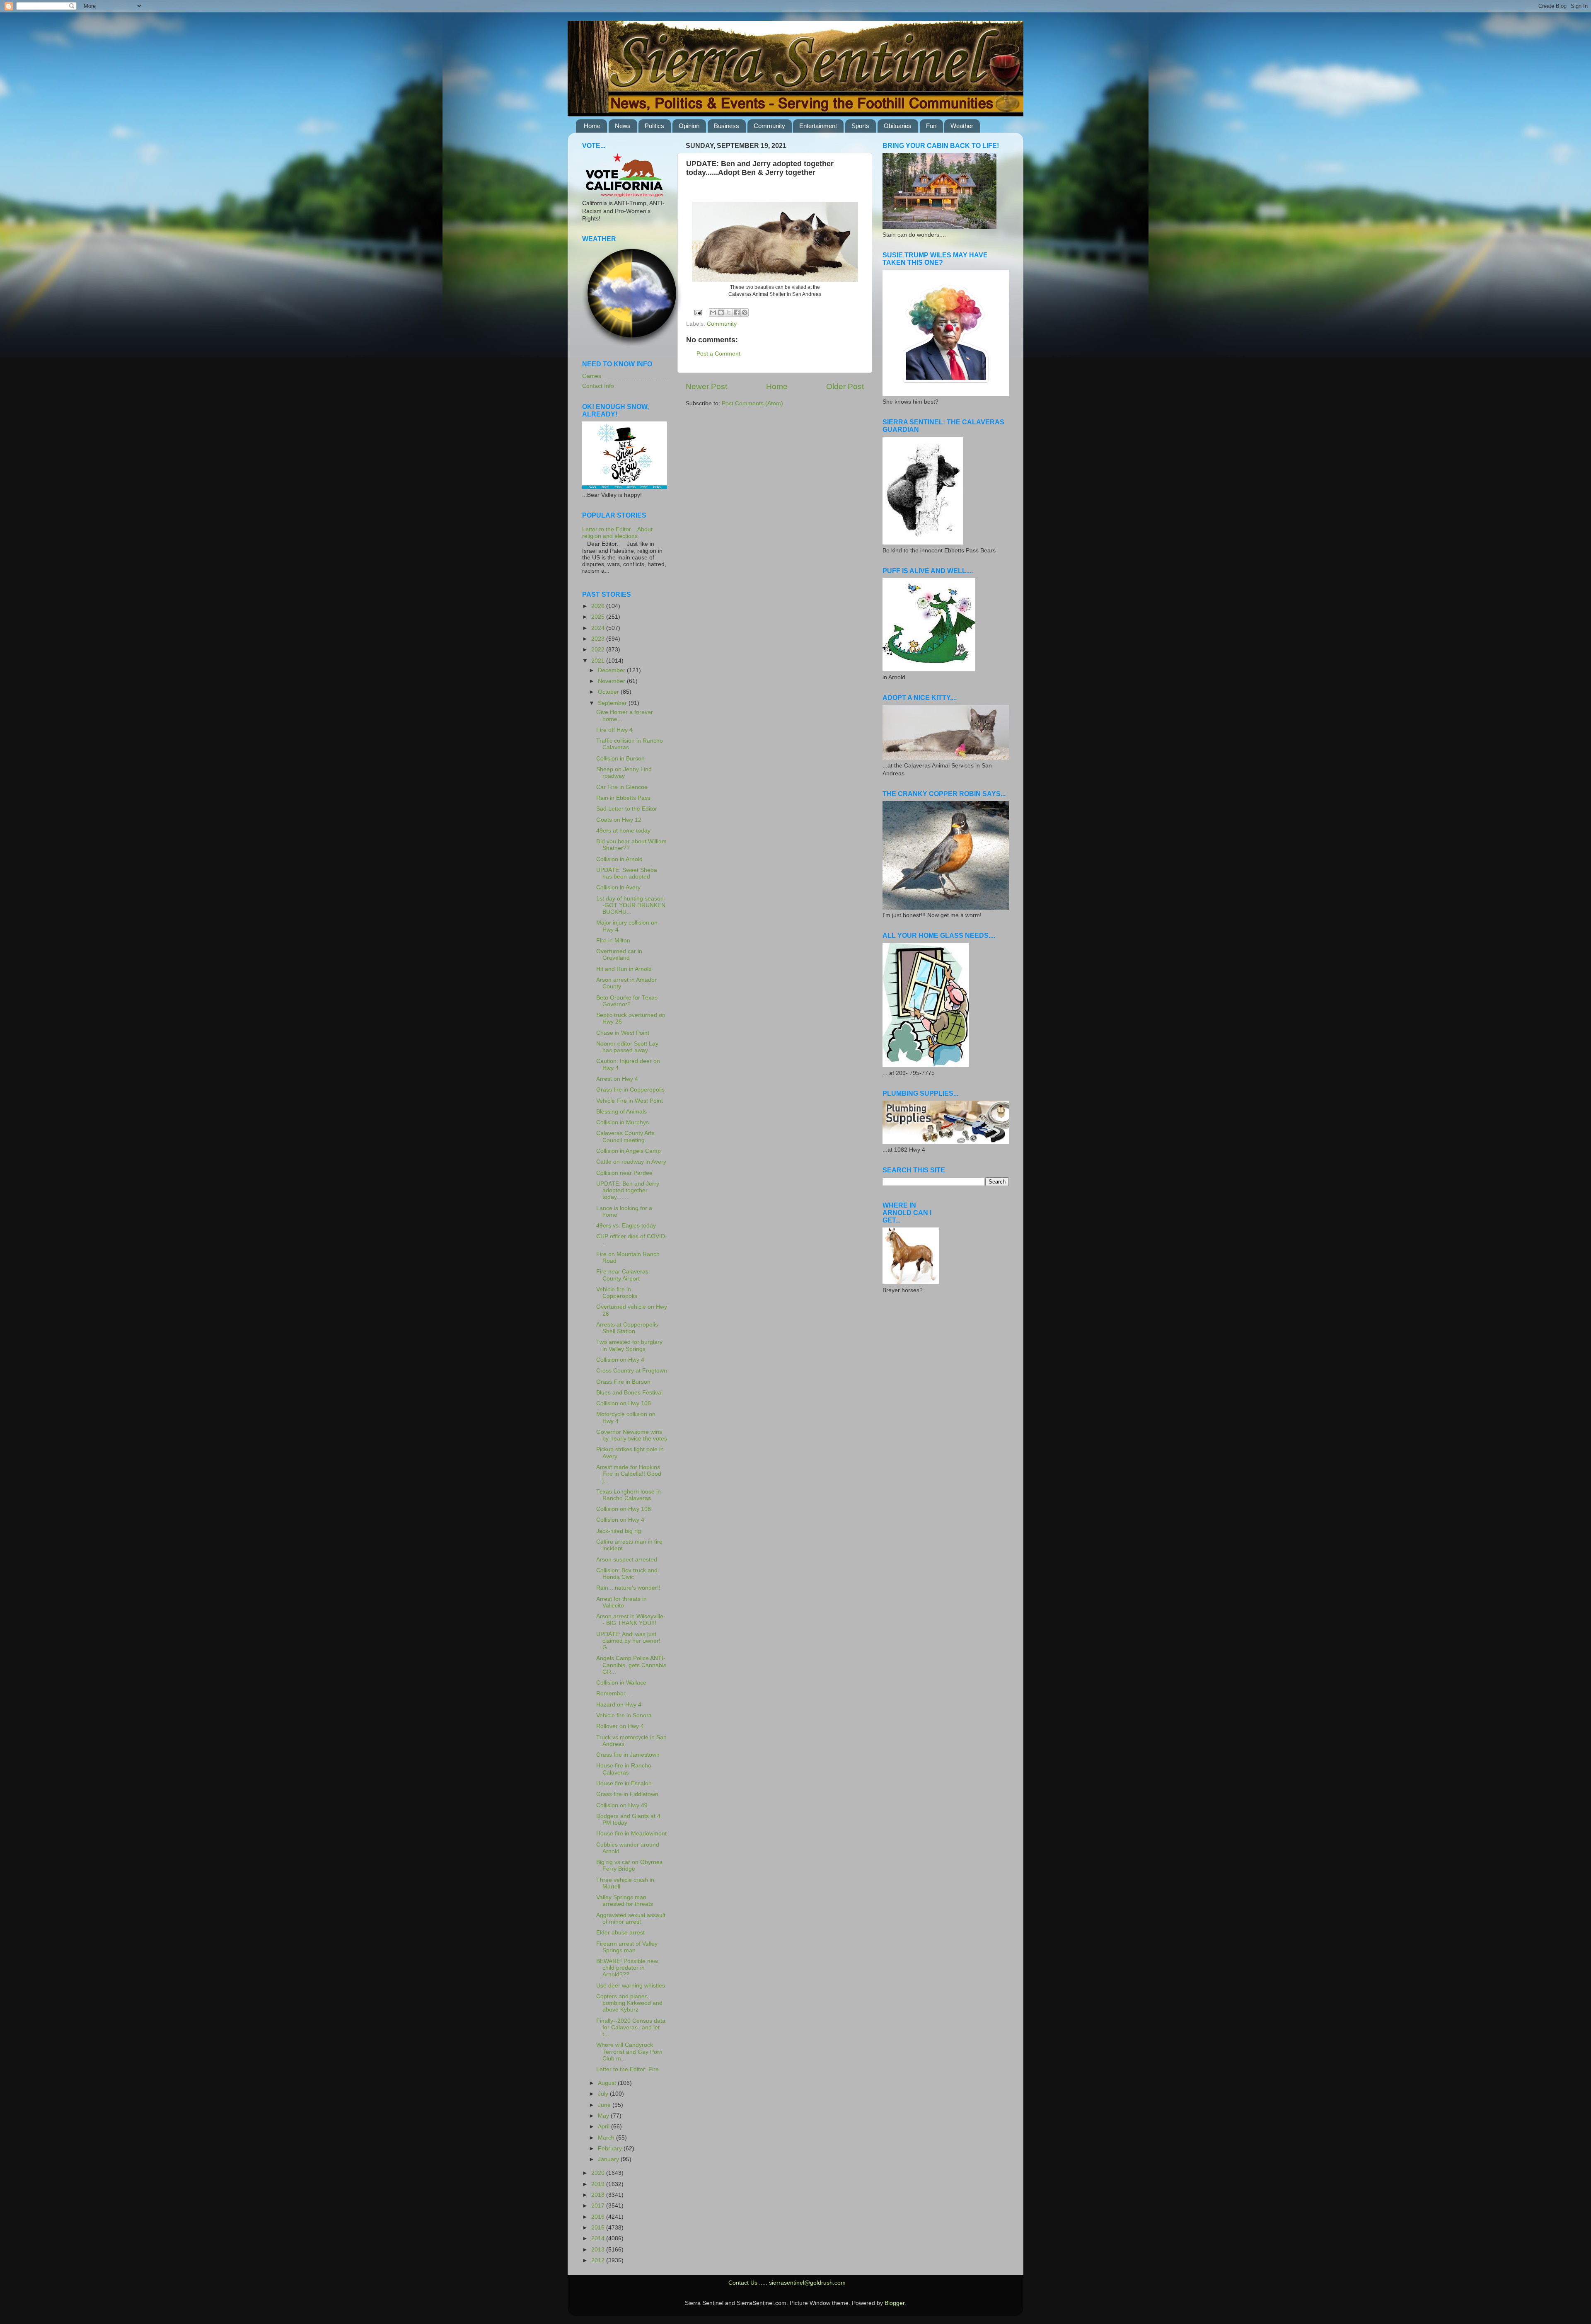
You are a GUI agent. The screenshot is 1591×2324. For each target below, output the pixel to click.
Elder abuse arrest (620, 1933)
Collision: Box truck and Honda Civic (627, 1574)
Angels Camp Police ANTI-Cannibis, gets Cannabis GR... (631, 1665)
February (611, 2148)
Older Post (845, 386)
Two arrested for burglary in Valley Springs (629, 1345)
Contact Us (743, 2283)
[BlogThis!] (721, 312)
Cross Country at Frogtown (632, 1371)
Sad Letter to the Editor (627, 809)
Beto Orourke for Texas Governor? (627, 1001)
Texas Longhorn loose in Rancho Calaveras (629, 1495)
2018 (599, 2195)
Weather (962, 126)
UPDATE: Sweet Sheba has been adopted (627, 873)
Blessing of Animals (621, 1112)
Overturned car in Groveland (619, 955)
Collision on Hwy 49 (622, 1805)
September (613, 703)
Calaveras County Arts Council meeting (625, 1137)
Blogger (895, 2303)
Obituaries (898, 126)
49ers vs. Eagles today (626, 1226)
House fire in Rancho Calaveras (624, 1769)
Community (769, 126)
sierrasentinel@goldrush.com (807, 2283)
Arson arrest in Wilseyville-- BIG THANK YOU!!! (631, 1620)
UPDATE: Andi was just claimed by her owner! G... (628, 1641)
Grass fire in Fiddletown (627, 1794)
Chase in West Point (623, 1033)
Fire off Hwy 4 (614, 730)
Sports (860, 126)
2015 (599, 2228)
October (609, 692)
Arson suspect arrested (627, 1560)
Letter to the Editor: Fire (627, 2069)
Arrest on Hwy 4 (617, 1079)
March (607, 2138)
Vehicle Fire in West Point (630, 1101)
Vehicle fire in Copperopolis (617, 1293)
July (604, 2094)
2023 (599, 639)
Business (727, 126)
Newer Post (706, 386)
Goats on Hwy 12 (619, 820)
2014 (599, 2238)
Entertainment (818, 126)
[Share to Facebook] (737, 312)
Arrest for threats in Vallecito (621, 1602)
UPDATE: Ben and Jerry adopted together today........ (628, 1190)
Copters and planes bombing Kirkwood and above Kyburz (629, 2003)
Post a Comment (718, 354)
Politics (654, 126)
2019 (599, 2184)
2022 (599, 650)
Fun (931, 126)
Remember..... (615, 1693)
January (609, 2159)
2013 (599, 2250)
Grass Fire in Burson (623, 1382)
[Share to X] (729, 312)
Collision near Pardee (624, 1173)
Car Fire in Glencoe (622, 787)
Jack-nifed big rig (619, 1531)
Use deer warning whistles (631, 1986)
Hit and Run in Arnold (624, 969)
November (612, 681)
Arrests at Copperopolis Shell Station (627, 1328)
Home (592, 126)
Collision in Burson (620, 759)
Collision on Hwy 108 (624, 1403)
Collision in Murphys (623, 1122)
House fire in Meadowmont (631, 1834)
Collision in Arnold (619, 859)
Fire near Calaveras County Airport (622, 1275)
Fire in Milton (613, 940)
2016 (599, 2217)
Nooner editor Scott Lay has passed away (627, 1047)
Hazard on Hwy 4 (619, 1705)
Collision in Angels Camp (629, 1151)
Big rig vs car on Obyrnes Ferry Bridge (629, 1865)
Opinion (689, 126)
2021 (599, 661)
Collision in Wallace (621, 1683)
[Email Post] (698, 312)
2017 (599, 2206)
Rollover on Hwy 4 (620, 1726)
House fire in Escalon (624, 1783)
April (604, 2127)
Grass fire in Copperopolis (630, 1090)
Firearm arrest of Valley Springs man (627, 1947)
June (605, 2105)
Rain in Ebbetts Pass (623, 798)
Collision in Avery (618, 887)
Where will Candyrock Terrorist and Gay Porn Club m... (629, 2052)
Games (592, 376)
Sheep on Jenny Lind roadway (624, 773)
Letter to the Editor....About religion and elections (617, 533)
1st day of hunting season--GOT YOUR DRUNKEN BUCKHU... (631, 905)
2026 (599, 606)
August (608, 2083)
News (623, 126)
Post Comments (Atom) (752, 403)
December (612, 670)
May (604, 2116)
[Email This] (713, 312)
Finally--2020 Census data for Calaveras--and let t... (631, 2027)
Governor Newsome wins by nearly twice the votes (632, 1435)
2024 (599, 628)
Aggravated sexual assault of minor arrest (631, 1919)
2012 (599, 2260)
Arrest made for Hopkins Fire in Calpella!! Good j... (629, 1474)
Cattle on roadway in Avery (631, 1162)
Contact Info (598, 386)
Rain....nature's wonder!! (628, 1588)
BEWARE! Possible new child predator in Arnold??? (627, 1968)
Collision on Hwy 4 (620, 1360)
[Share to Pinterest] (745, 312)
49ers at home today (623, 831)
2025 (599, 617)
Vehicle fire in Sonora (624, 1715)
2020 (599, 2173)
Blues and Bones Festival (629, 1393)
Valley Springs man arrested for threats (625, 1901)
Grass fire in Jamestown (628, 1755)
